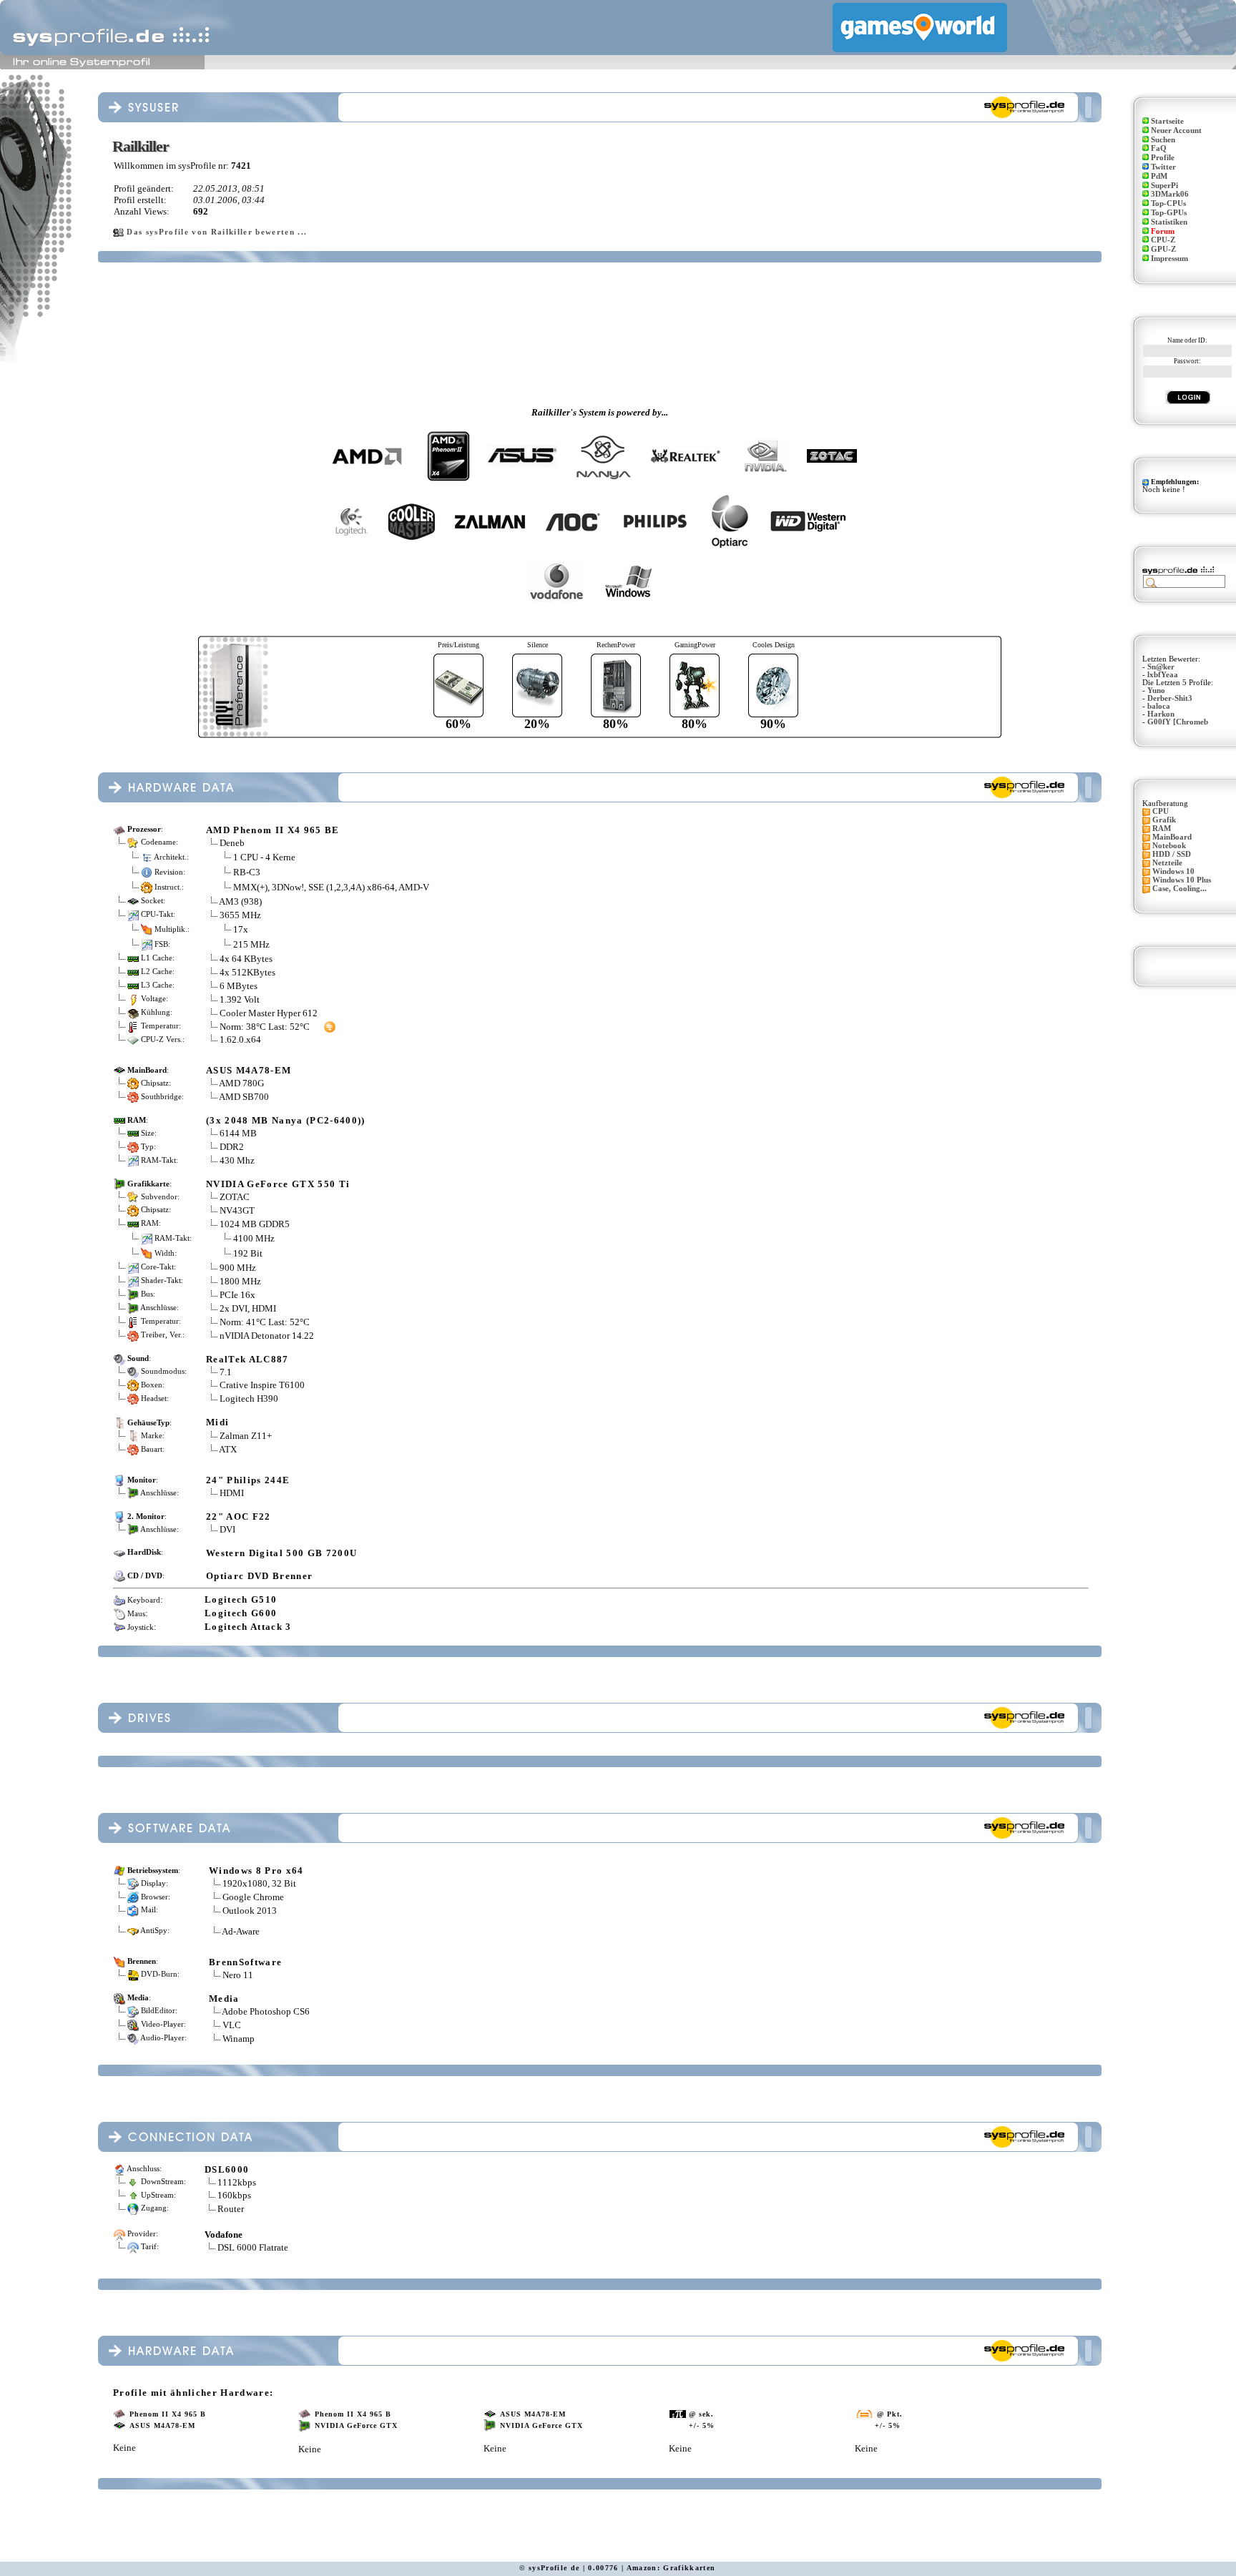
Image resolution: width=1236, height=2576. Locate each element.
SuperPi (1164, 186)
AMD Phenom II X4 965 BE (273, 830)
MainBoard (1172, 837)
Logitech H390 (249, 1398)
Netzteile (1167, 863)
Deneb (232, 843)
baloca (1159, 706)
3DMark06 (1170, 194)
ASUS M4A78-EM (249, 1070)
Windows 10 (1173, 871)
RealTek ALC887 (247, 1359)
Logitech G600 (241, 1613)
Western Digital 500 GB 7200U (281, 1553)
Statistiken (1169, 222)
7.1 (226, 1372)
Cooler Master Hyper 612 (269, 1013)
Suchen (1163, 140)
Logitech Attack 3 (248, 1627)
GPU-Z (1163, 249)
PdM (1159, 176)
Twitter (1163, 167)
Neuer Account (1176, 131)
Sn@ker (1161, 667)
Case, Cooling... (1179, 889)
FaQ (1159, 148)
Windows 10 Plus (1182, 880)
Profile (1163, 158)
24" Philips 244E (248, 1480)
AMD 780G (241, 1083)
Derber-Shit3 (1170, 698)
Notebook (1169, 846)
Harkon (1161, 714)
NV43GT (237, 1210)
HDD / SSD (1172, 854)
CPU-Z (1163, 240)
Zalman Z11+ (246, 1436)
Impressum (1169, 259)
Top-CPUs (1168, 203)
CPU (1161, 811)
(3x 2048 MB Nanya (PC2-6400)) (286, 1120)
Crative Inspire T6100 (262, 1385)
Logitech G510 (241, 1599)
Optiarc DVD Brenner (259, 1576)
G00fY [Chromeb (1178, 722)
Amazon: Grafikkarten (671, 2568)
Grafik (1164, 820)
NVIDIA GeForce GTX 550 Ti (278, 1184)
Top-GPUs (1169, 213)
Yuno (1156, 690)
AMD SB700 (244, 1097)
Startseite (1167, 121)
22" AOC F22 (239, 1516)
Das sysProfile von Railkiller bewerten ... (217, 232)
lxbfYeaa (1163, 675)
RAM (1162, 829)
